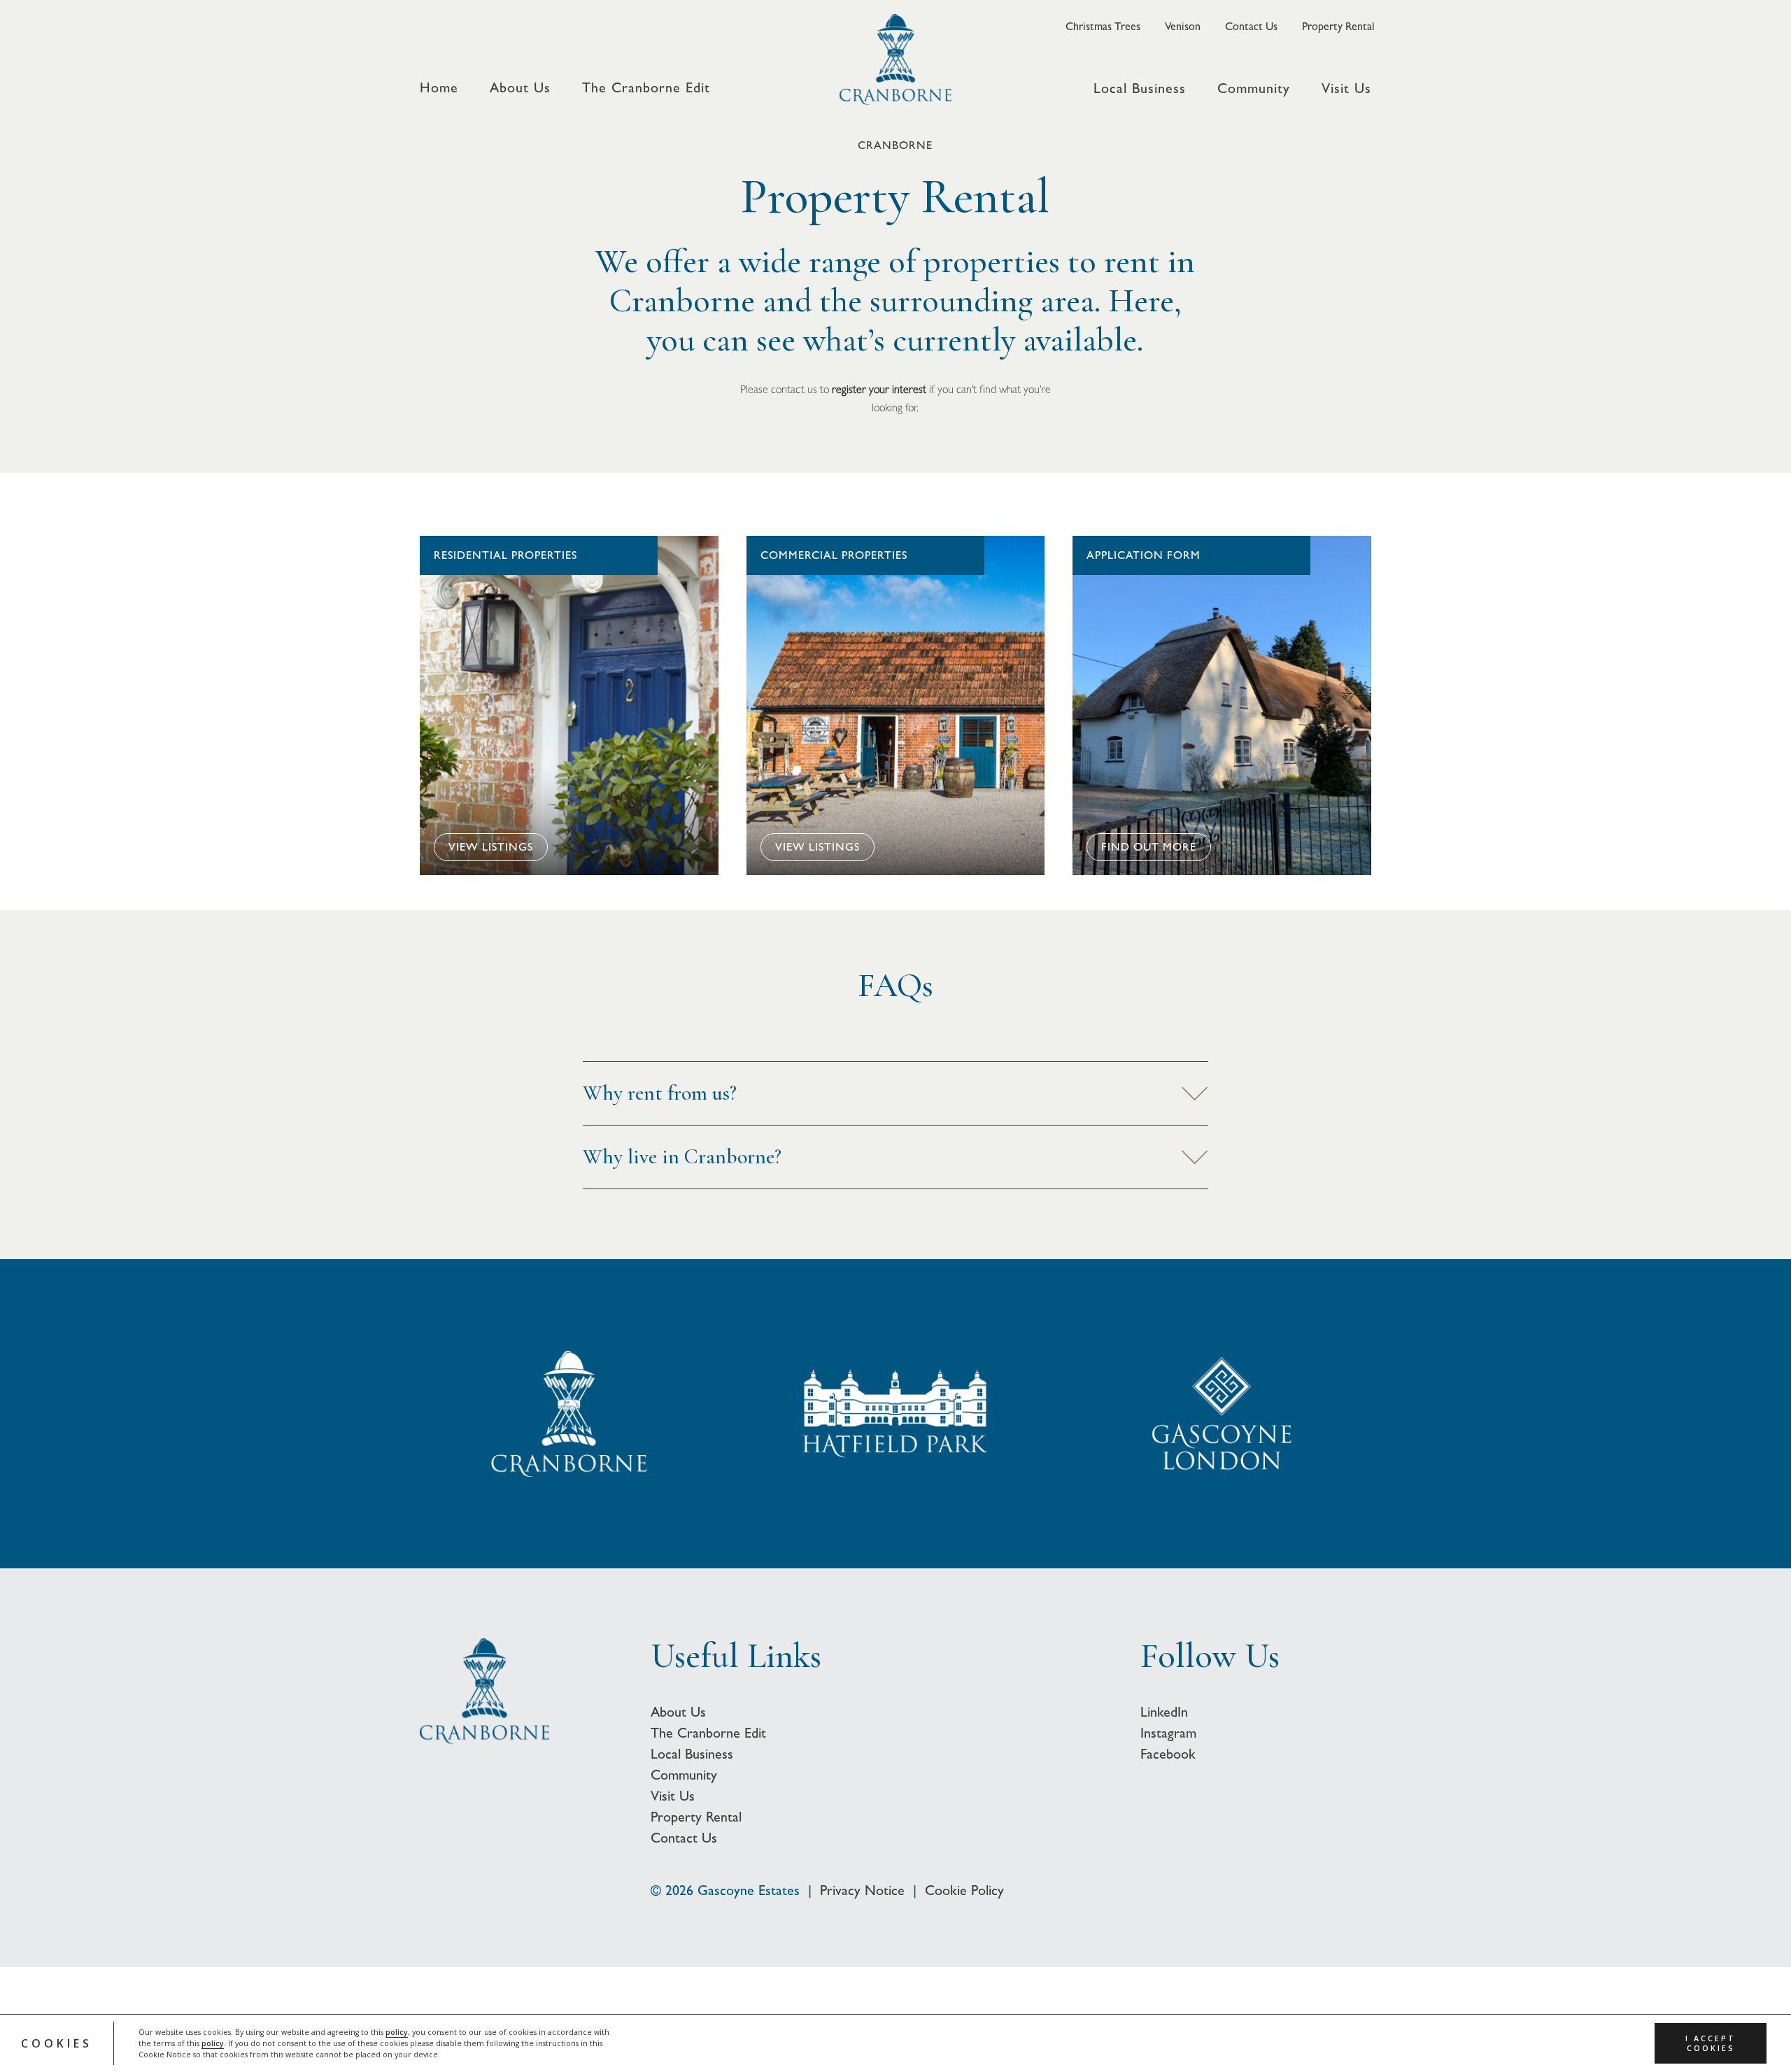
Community (1254, 89)
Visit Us (1346, 89)
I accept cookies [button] (1711, 2043)
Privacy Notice (862, 1890)
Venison (1183, 27)
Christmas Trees (1103, 27)
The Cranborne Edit (646, 88)
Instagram (1168, 1733)
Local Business (1140, 89)
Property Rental (1338, 27)
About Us (520, 88)
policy (397, 2032)
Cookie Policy (964, 1890)
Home (439, 88)
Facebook (1168, 1754)
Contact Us (1251, 27)
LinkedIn (1164, 1712)
